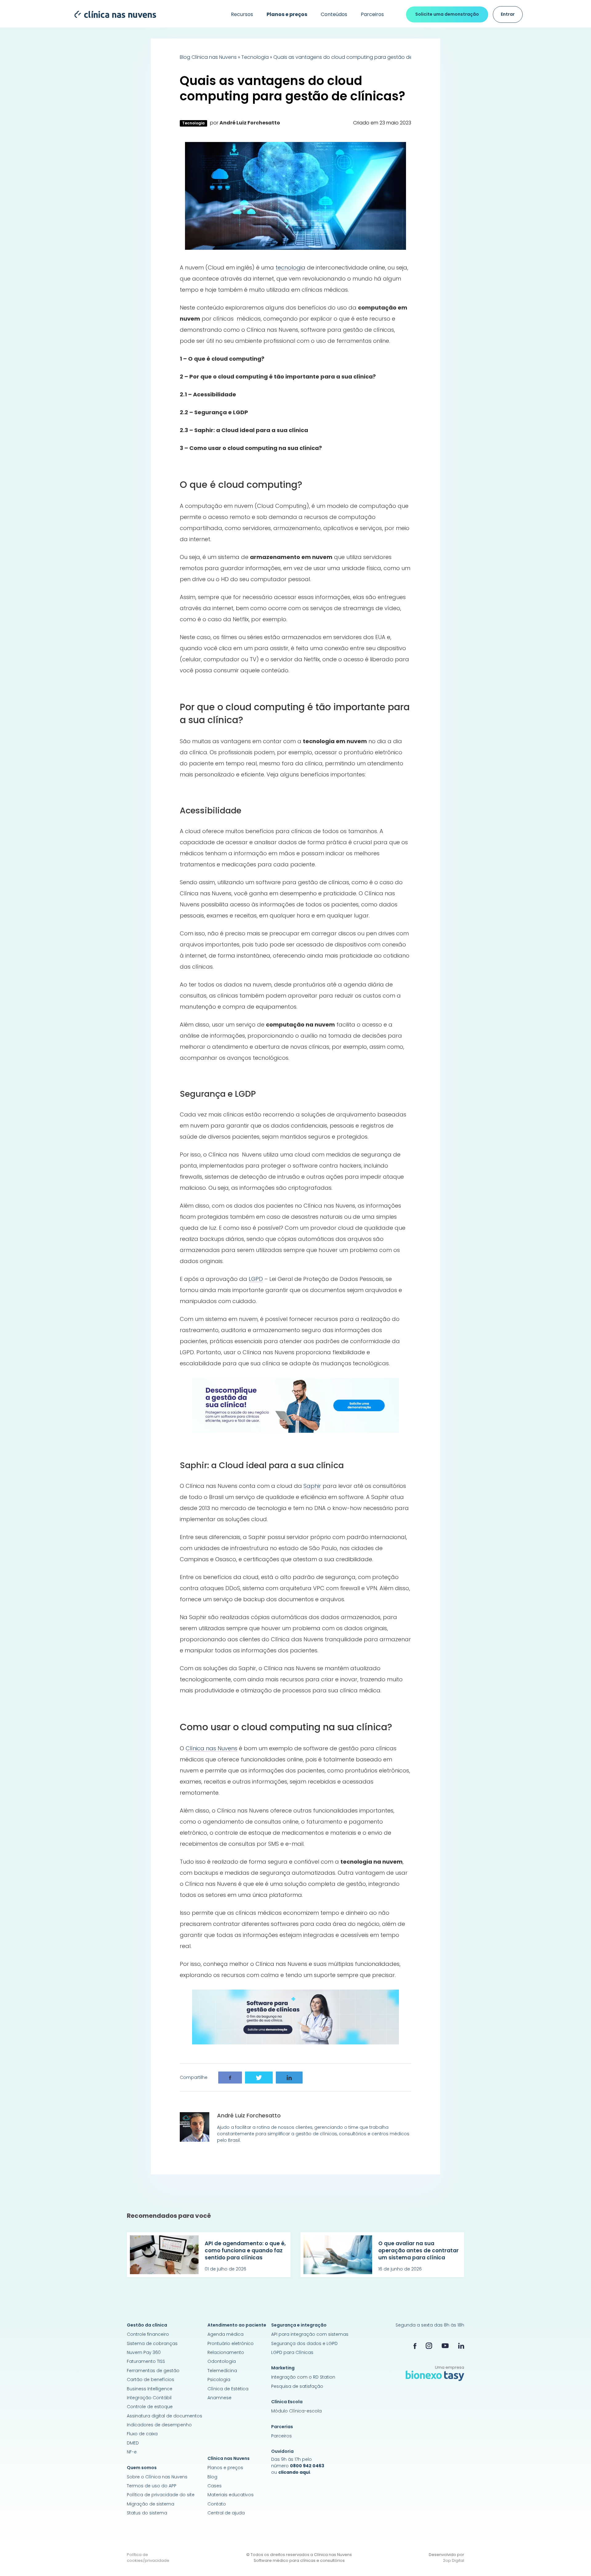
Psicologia (219, 2380)
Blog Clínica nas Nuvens (208, 57)
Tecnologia (255, 57)
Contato (217, 2504)
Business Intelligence (150, 2389)
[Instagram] (429, 2346)
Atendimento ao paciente (237, 2325)
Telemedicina (222, 2371)
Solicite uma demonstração (447, 14)
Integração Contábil (149, 2398)
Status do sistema (147, 2513)
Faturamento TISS (146, 2361)
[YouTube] (445, 2345)
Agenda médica (225, 2334)
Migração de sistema (151, 2504)
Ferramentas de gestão (153, 2371)
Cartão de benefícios (151, 2380)
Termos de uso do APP (152, 2486)
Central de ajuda (226, 2513)
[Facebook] (415, 2345)
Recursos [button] (242, 14)
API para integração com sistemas (310, 2334)
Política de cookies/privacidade (148, 2558)
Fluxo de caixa (142, 2434)
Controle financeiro (148, 2334)
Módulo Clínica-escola (296, 2411)
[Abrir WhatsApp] (576, 2560)
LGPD (256, 1279)
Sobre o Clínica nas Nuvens (157, 2477)
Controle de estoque (150, 2407)
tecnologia (290, 267)
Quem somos (142, 2468)
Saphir (312, 1486)
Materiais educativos (231, 2495)
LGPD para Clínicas (292, 2352)
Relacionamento (226, 2352)
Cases (215, 2486)
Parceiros (372, 14)
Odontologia (222, 2361)
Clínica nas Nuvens (211, 1748)
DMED (133, 2443)
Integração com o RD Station (303, 2377)
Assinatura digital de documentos (165, 2416)
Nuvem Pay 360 (144, 2352)
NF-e (132, 2452)
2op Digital (454, 2560)
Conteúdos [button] (334, 14)
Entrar (508, 14)
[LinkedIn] (461, 2345)
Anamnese (219, 2398)
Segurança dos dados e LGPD (304, 2343)
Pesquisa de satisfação (297, 2386)
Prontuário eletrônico (231, 2343)
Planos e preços (225, 2468)
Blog (212, 2477)
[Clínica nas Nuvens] (112, 14)
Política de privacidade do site (161, 2495)
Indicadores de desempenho (159, 2425)
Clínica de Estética (228, 2389)
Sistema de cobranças (152, 2343)
